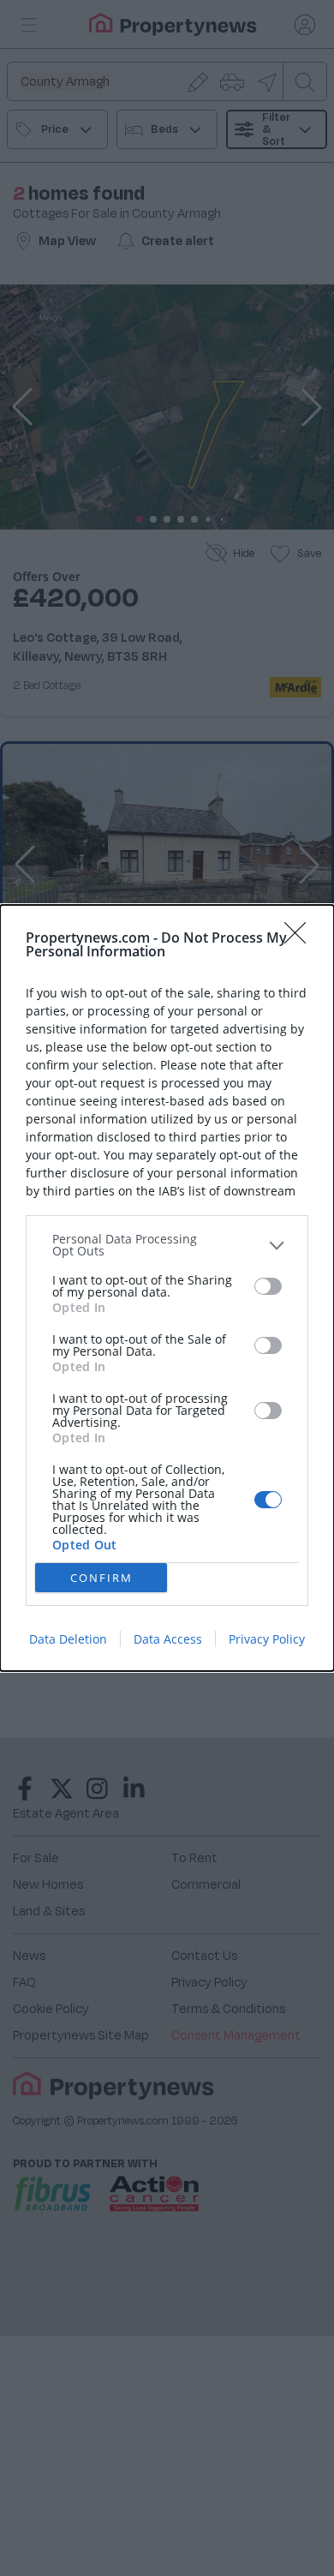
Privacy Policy (267, 1639)
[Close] (301, 938)
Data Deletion (68, 1639)
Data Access (168, 1639)
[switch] (268, 1286)
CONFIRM (101, 1578)
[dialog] (167, 1288)
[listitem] (167, 1245)
